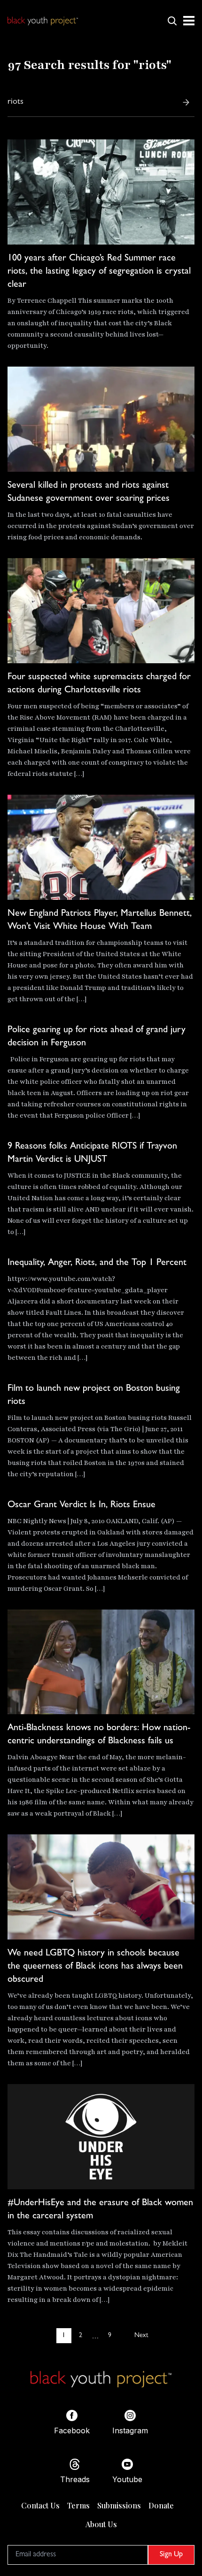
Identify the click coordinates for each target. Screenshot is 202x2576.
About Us (101, 2524)
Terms (78, 2505)
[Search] (186, 102)
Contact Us (40, 2505)
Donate (161, 2505)
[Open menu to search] (172, 21)
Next (141, 2336)
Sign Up (171, 2555)
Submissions (119, 2505)
